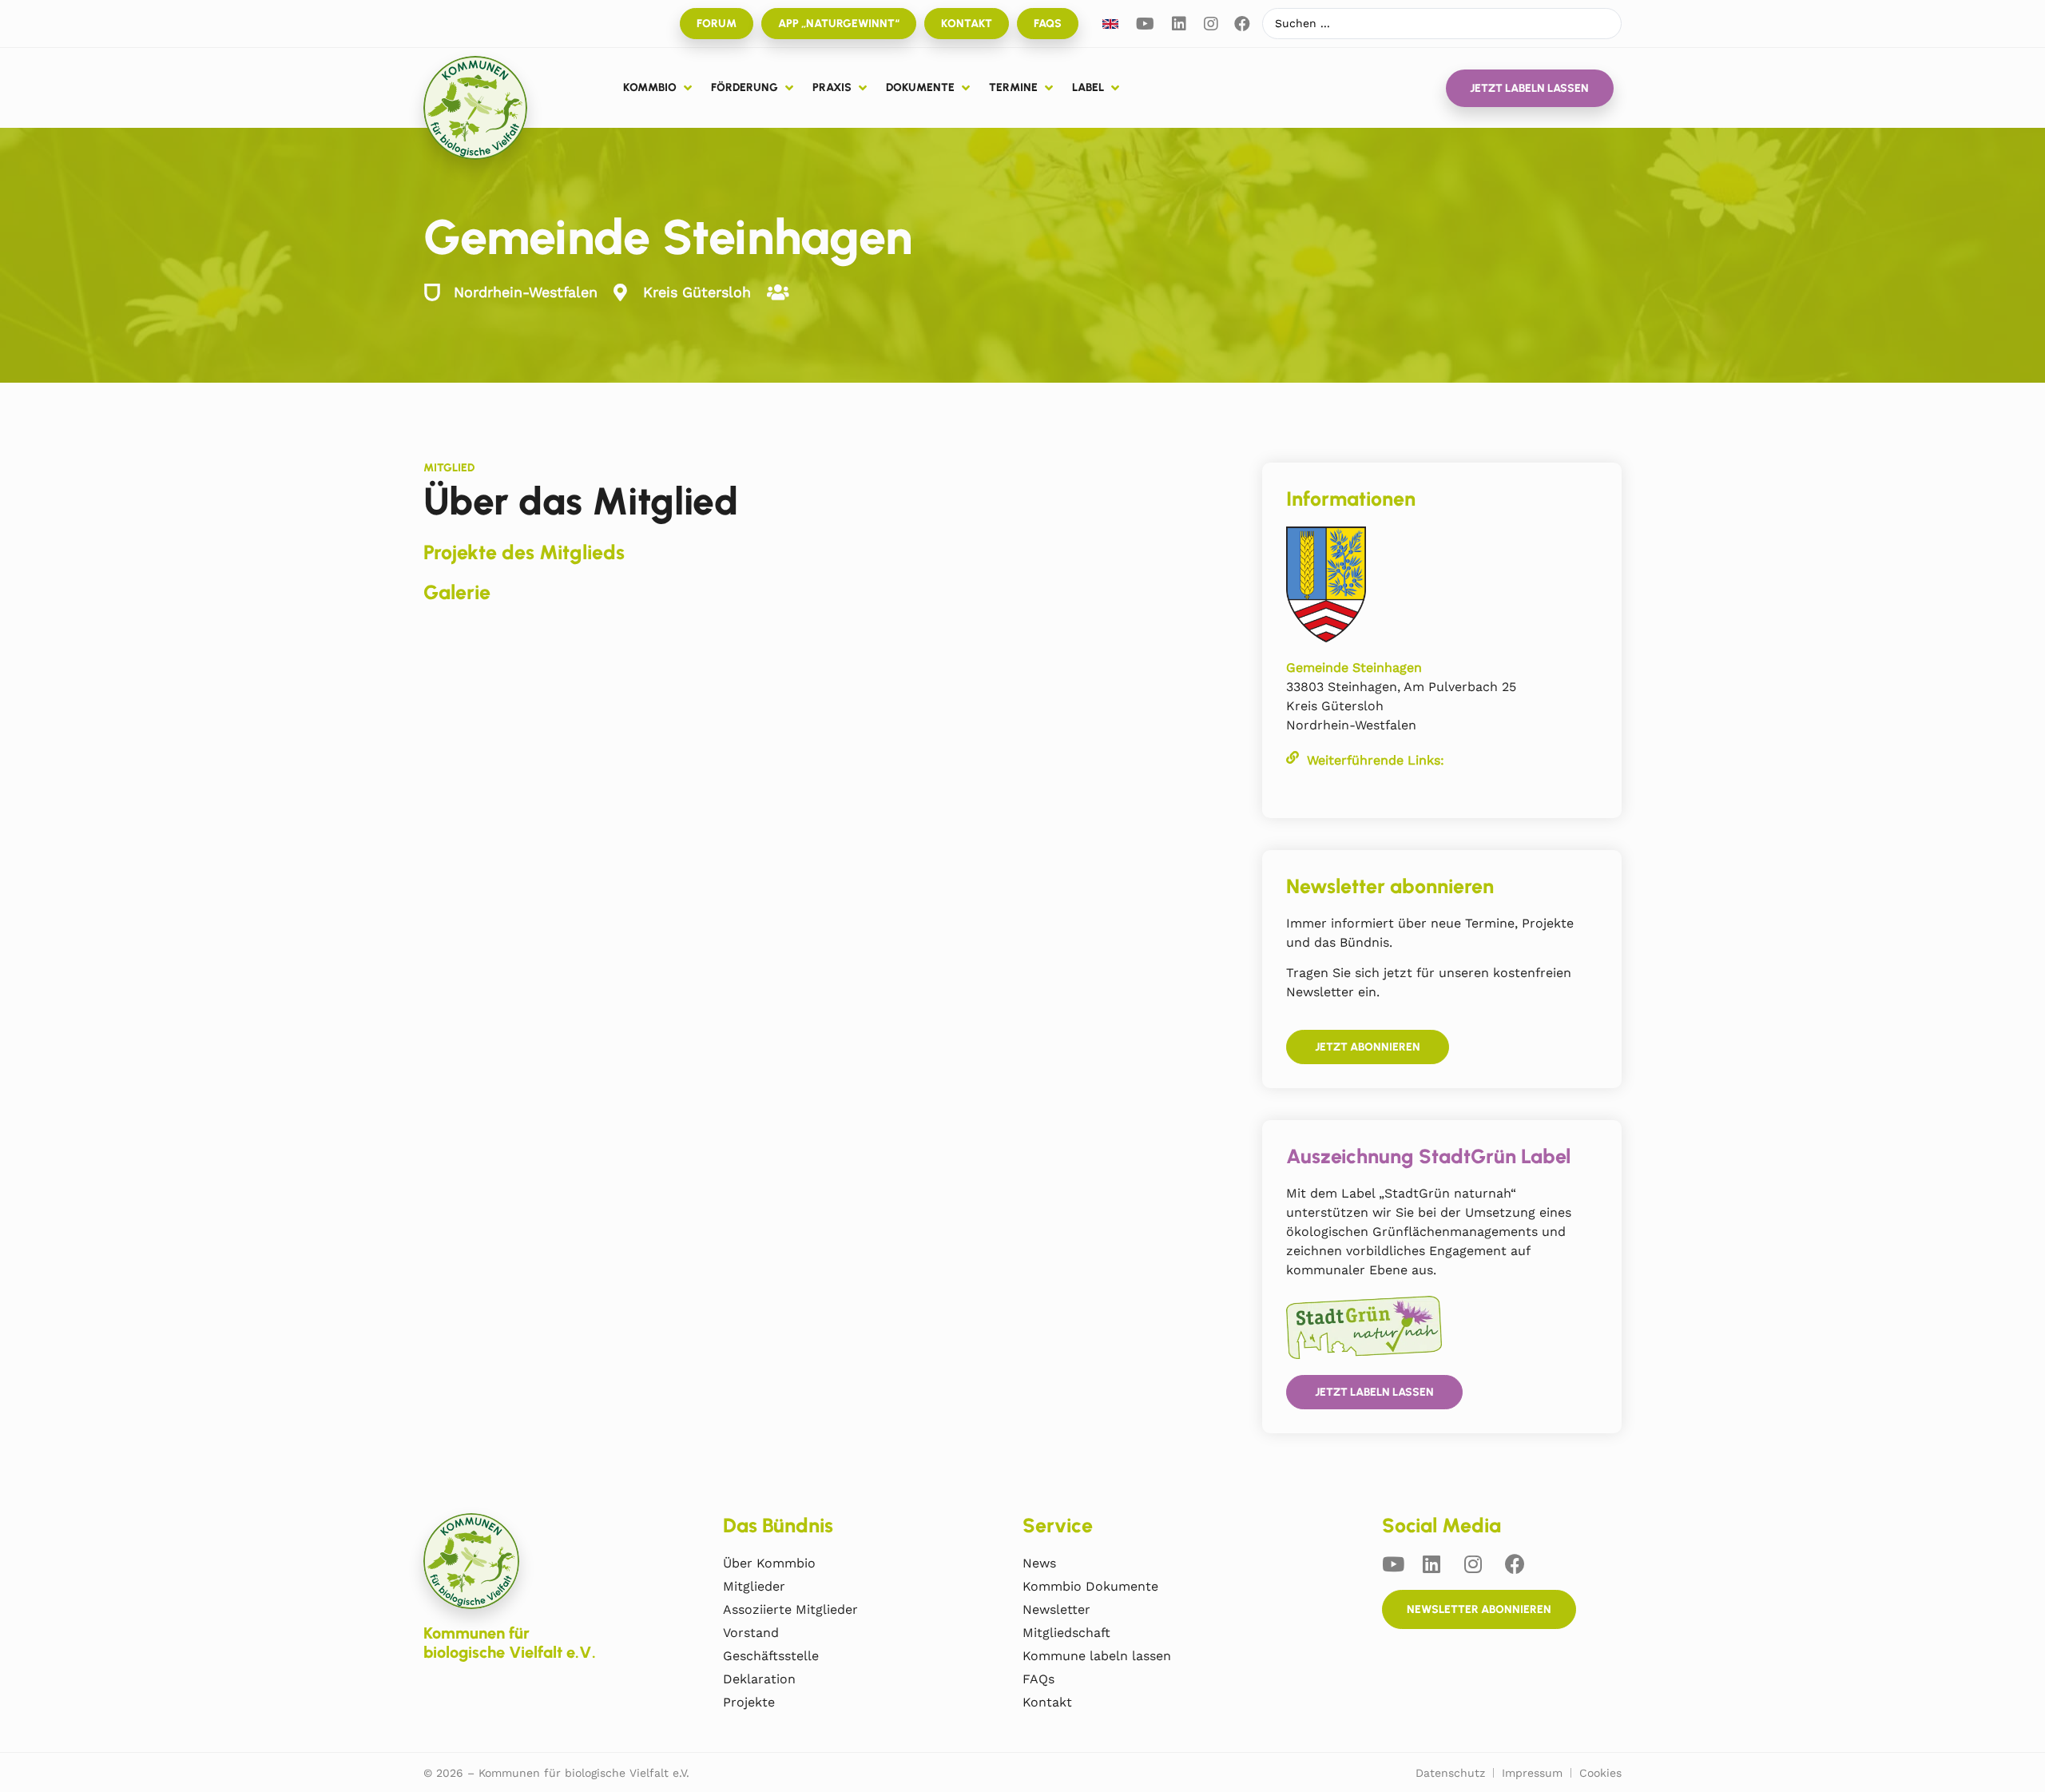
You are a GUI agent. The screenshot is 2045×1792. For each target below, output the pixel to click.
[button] (659, 88)
